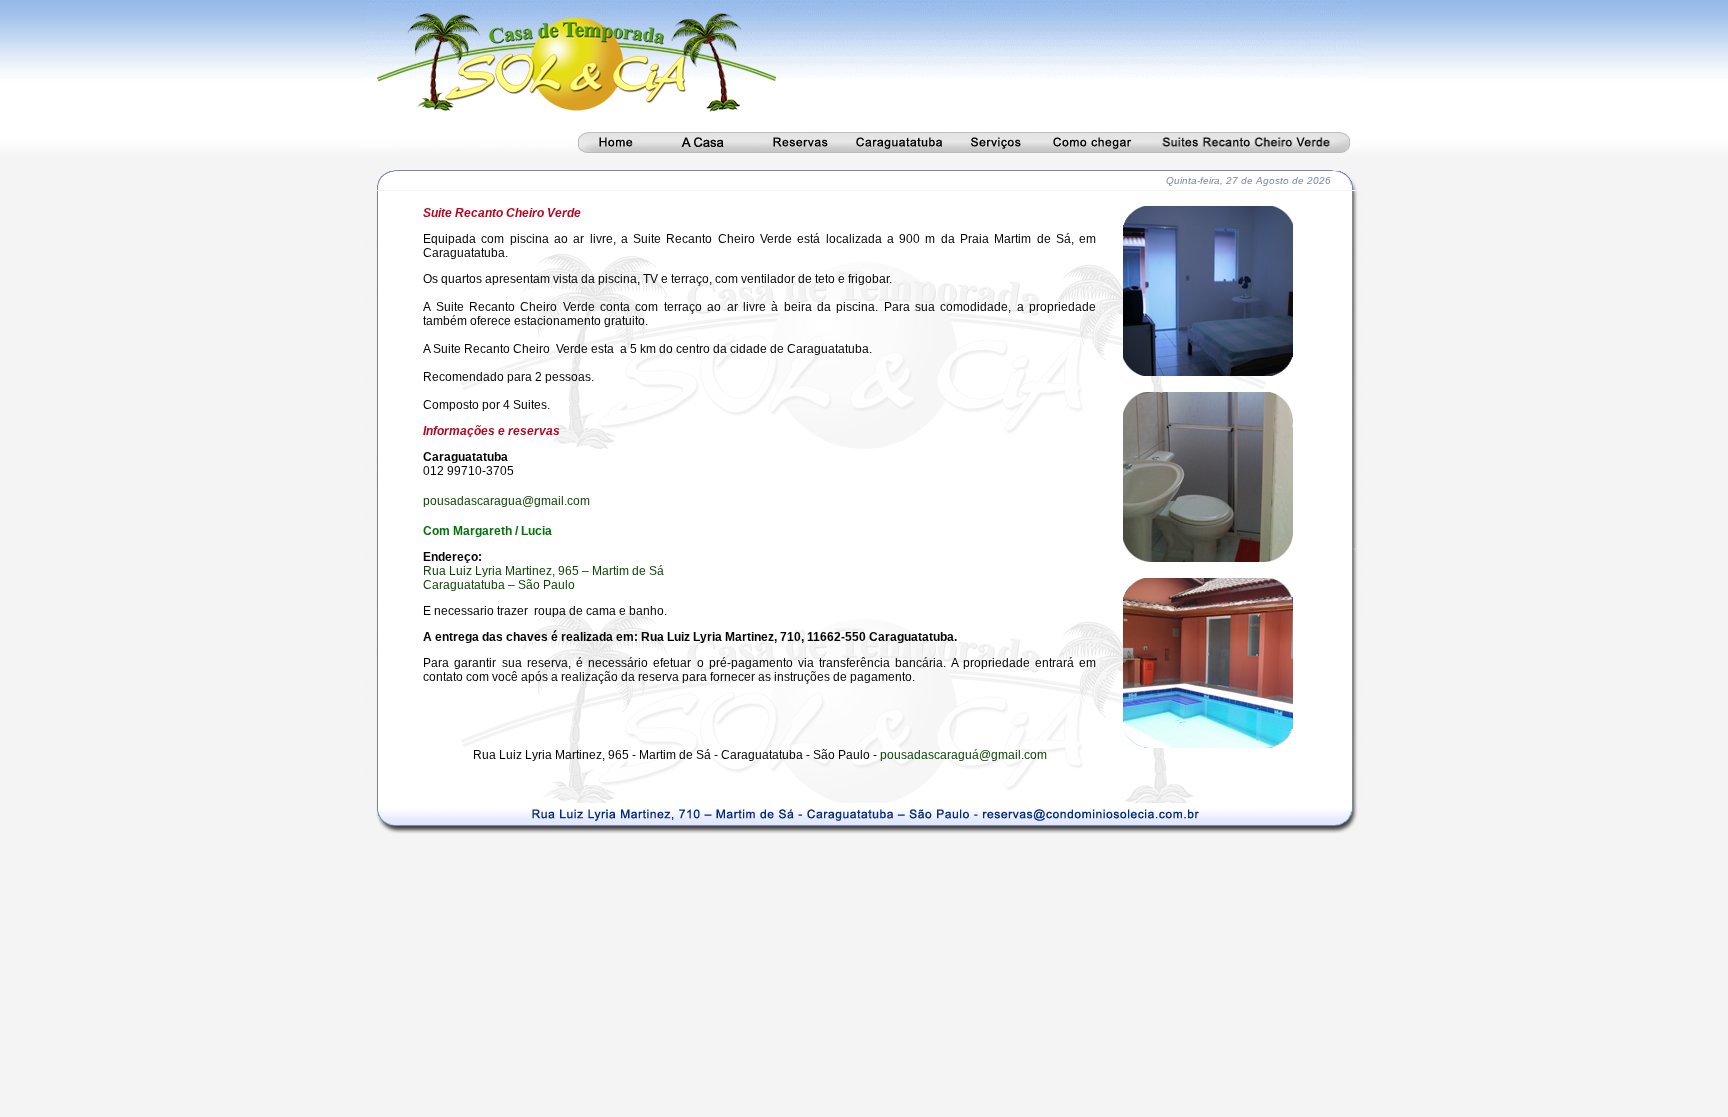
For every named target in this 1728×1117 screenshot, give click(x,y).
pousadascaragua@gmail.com (506, 501)
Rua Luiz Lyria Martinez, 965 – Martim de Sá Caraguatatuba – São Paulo (543, 578)
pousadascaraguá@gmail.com (963, 755)
